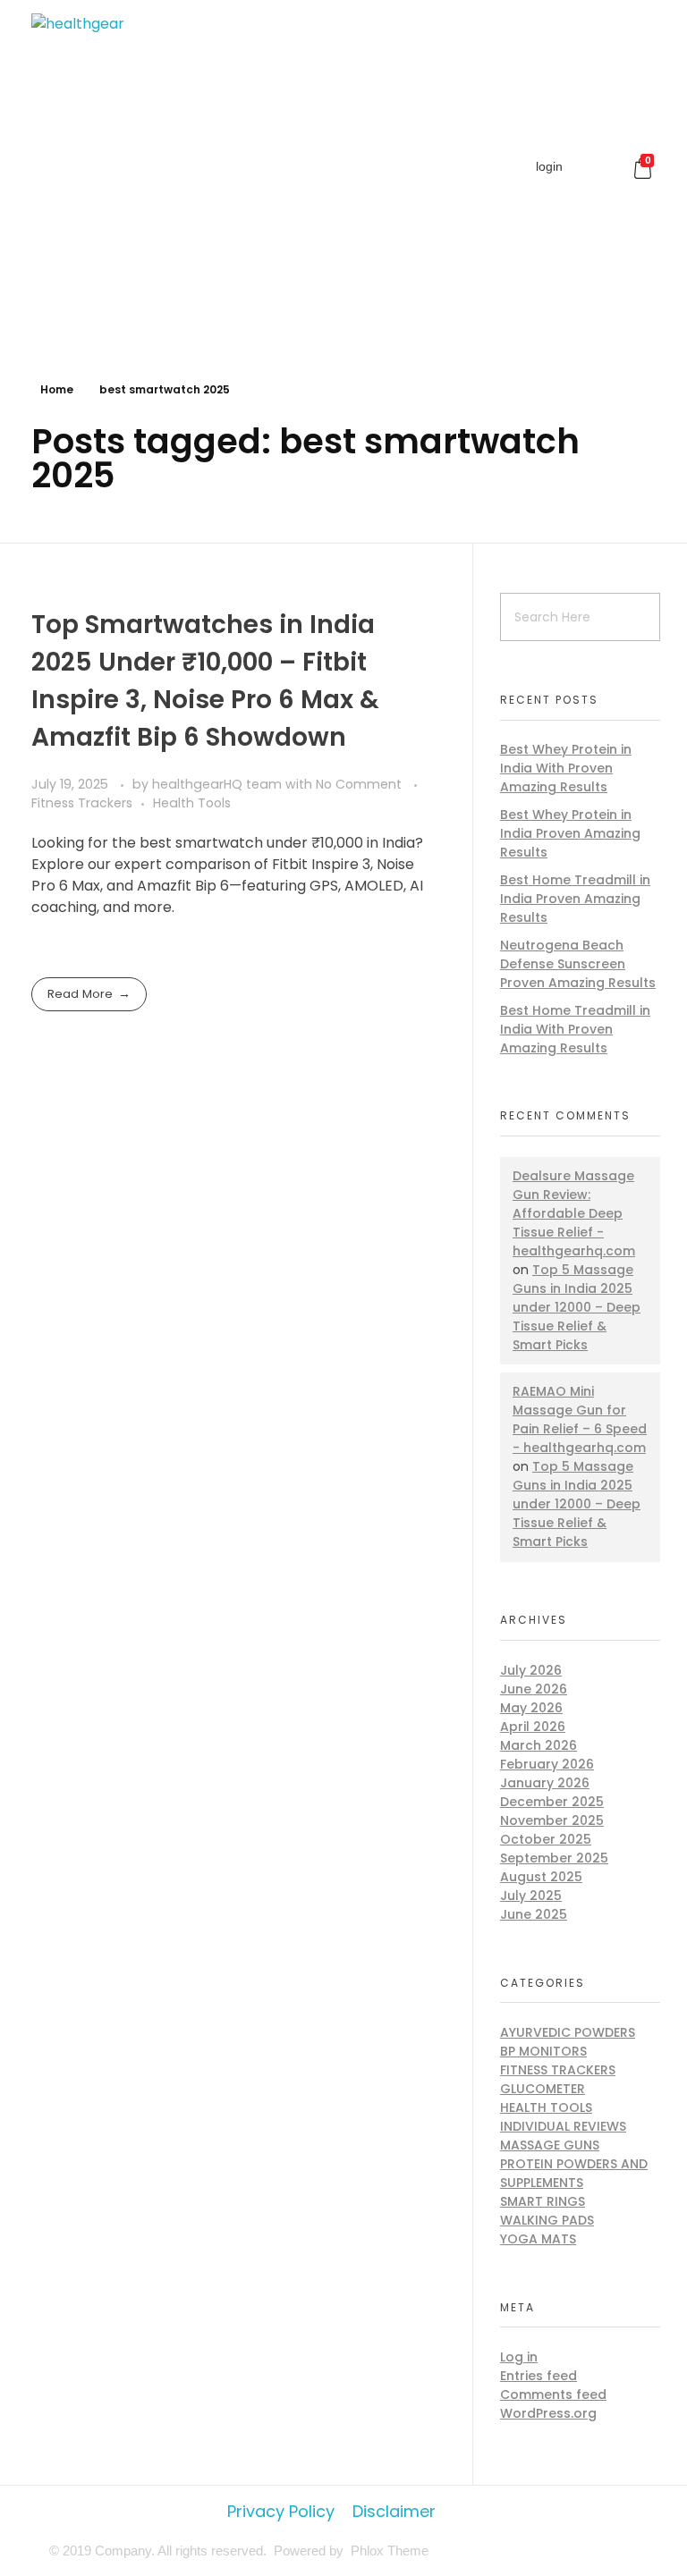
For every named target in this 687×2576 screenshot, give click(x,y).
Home (57, 389)
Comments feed (553, 2394)
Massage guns (550, 2145)
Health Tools (192, 803)
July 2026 (531, 1670)
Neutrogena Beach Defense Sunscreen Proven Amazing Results (578, 964)
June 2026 (534, 1689)
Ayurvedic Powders (568, 2032)
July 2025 (531, 1896)
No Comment (359, 784)
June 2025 (534, 1914)
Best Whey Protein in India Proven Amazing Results (570, 833)
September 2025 (554, 1858)
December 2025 (552, 1802)
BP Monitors (543, 2051)
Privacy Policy (281, 2511)
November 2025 (552, 1820)
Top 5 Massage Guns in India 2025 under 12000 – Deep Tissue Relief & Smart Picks (577, 1307)
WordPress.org (548, 2413)
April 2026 (533, 1727)
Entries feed (539, 2376)
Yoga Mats (538, 2239)
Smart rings (543, 2201)
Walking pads (547, 2220)
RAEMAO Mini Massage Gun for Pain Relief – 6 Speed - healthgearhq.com (580, 1419)
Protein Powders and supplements (574, 2173)
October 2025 (546, 1839)
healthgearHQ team (219, 784)
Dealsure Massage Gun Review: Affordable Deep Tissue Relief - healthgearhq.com (574, 1213)
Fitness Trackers (82, 803)
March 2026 (539, 1745)
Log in (519, 2357)
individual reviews (563, 2126)
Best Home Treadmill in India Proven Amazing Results (575, 899)
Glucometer (543, 2089)
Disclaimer (394, 2511)
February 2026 (547, 1764)
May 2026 (531, 1708)
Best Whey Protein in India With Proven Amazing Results (566, 768)
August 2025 (541, 1877)
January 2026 (545, 1783)
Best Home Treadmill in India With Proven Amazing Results (575, 1029)
